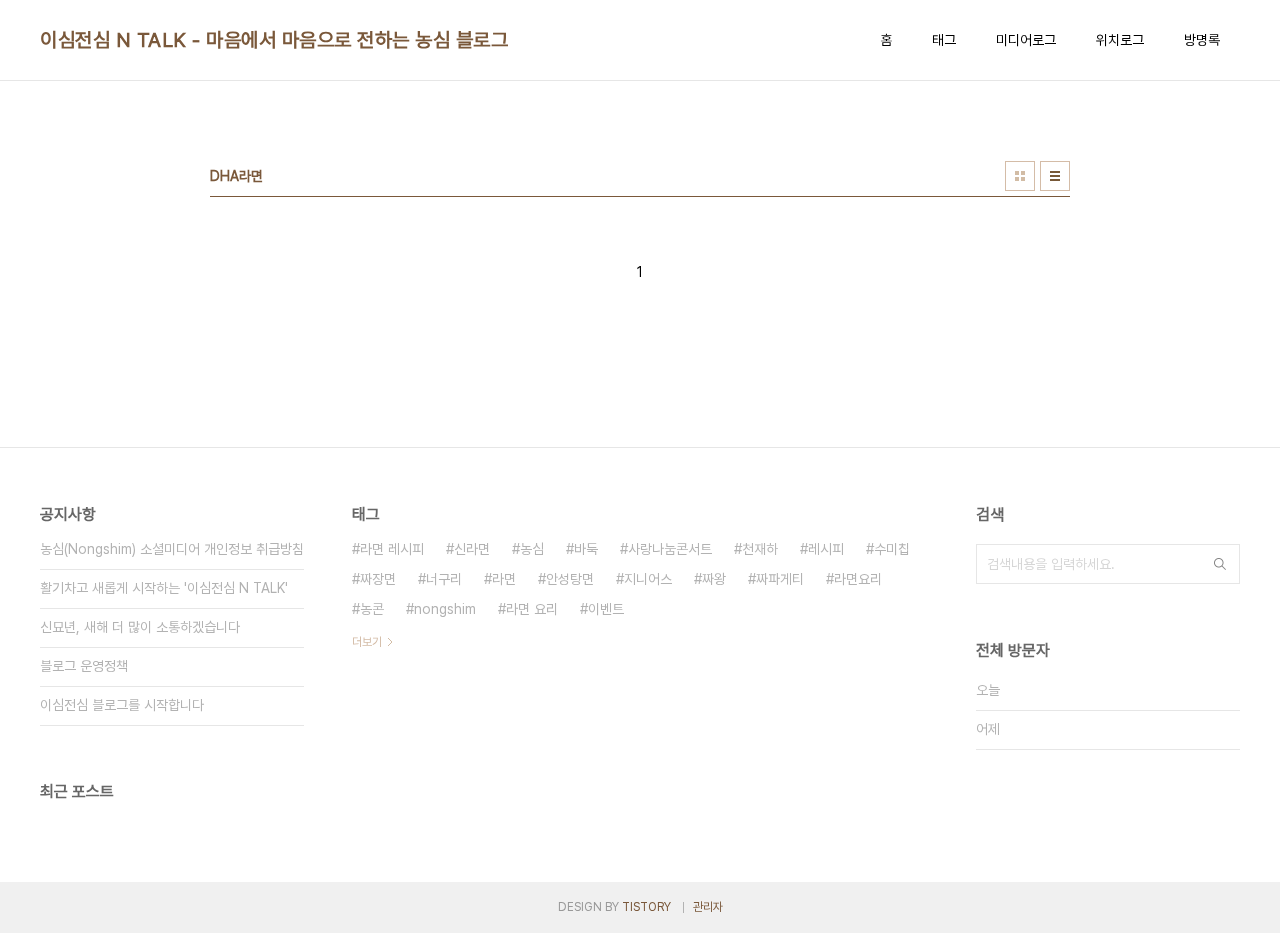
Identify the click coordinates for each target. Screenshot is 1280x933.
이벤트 (606, 609)
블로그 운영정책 (84, 666)
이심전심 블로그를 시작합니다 (122, 705)
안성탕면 (570, 579)
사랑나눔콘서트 (670, 549)
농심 (532, 549)
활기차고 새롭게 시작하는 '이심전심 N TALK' (164, 588)
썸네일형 (1020, 176)
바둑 (586, 549)
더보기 (367, 642)
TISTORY (646, 907)
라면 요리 (532, 609)
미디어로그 (1026, 40)
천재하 (760, 549)
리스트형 (1055, 176)
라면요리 (858, 579)
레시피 (826, 549)
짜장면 (378, 579)
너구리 (444, 579)
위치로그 (1120, 40)
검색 (1220, 564)
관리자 (708, 907)
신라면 (472, 549)
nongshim (445, 609)
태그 (944, 40)
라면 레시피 (392, 549)
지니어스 (648, 579)
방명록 (1202, 40)
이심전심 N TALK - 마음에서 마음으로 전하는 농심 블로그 (274, 40)
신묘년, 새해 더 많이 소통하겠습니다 (140, 627)
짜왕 (714, 579)
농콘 (372, 609)
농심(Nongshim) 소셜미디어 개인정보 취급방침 (172, 549)
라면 (504, 579)
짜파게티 (780, 579)
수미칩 (892, 549)
